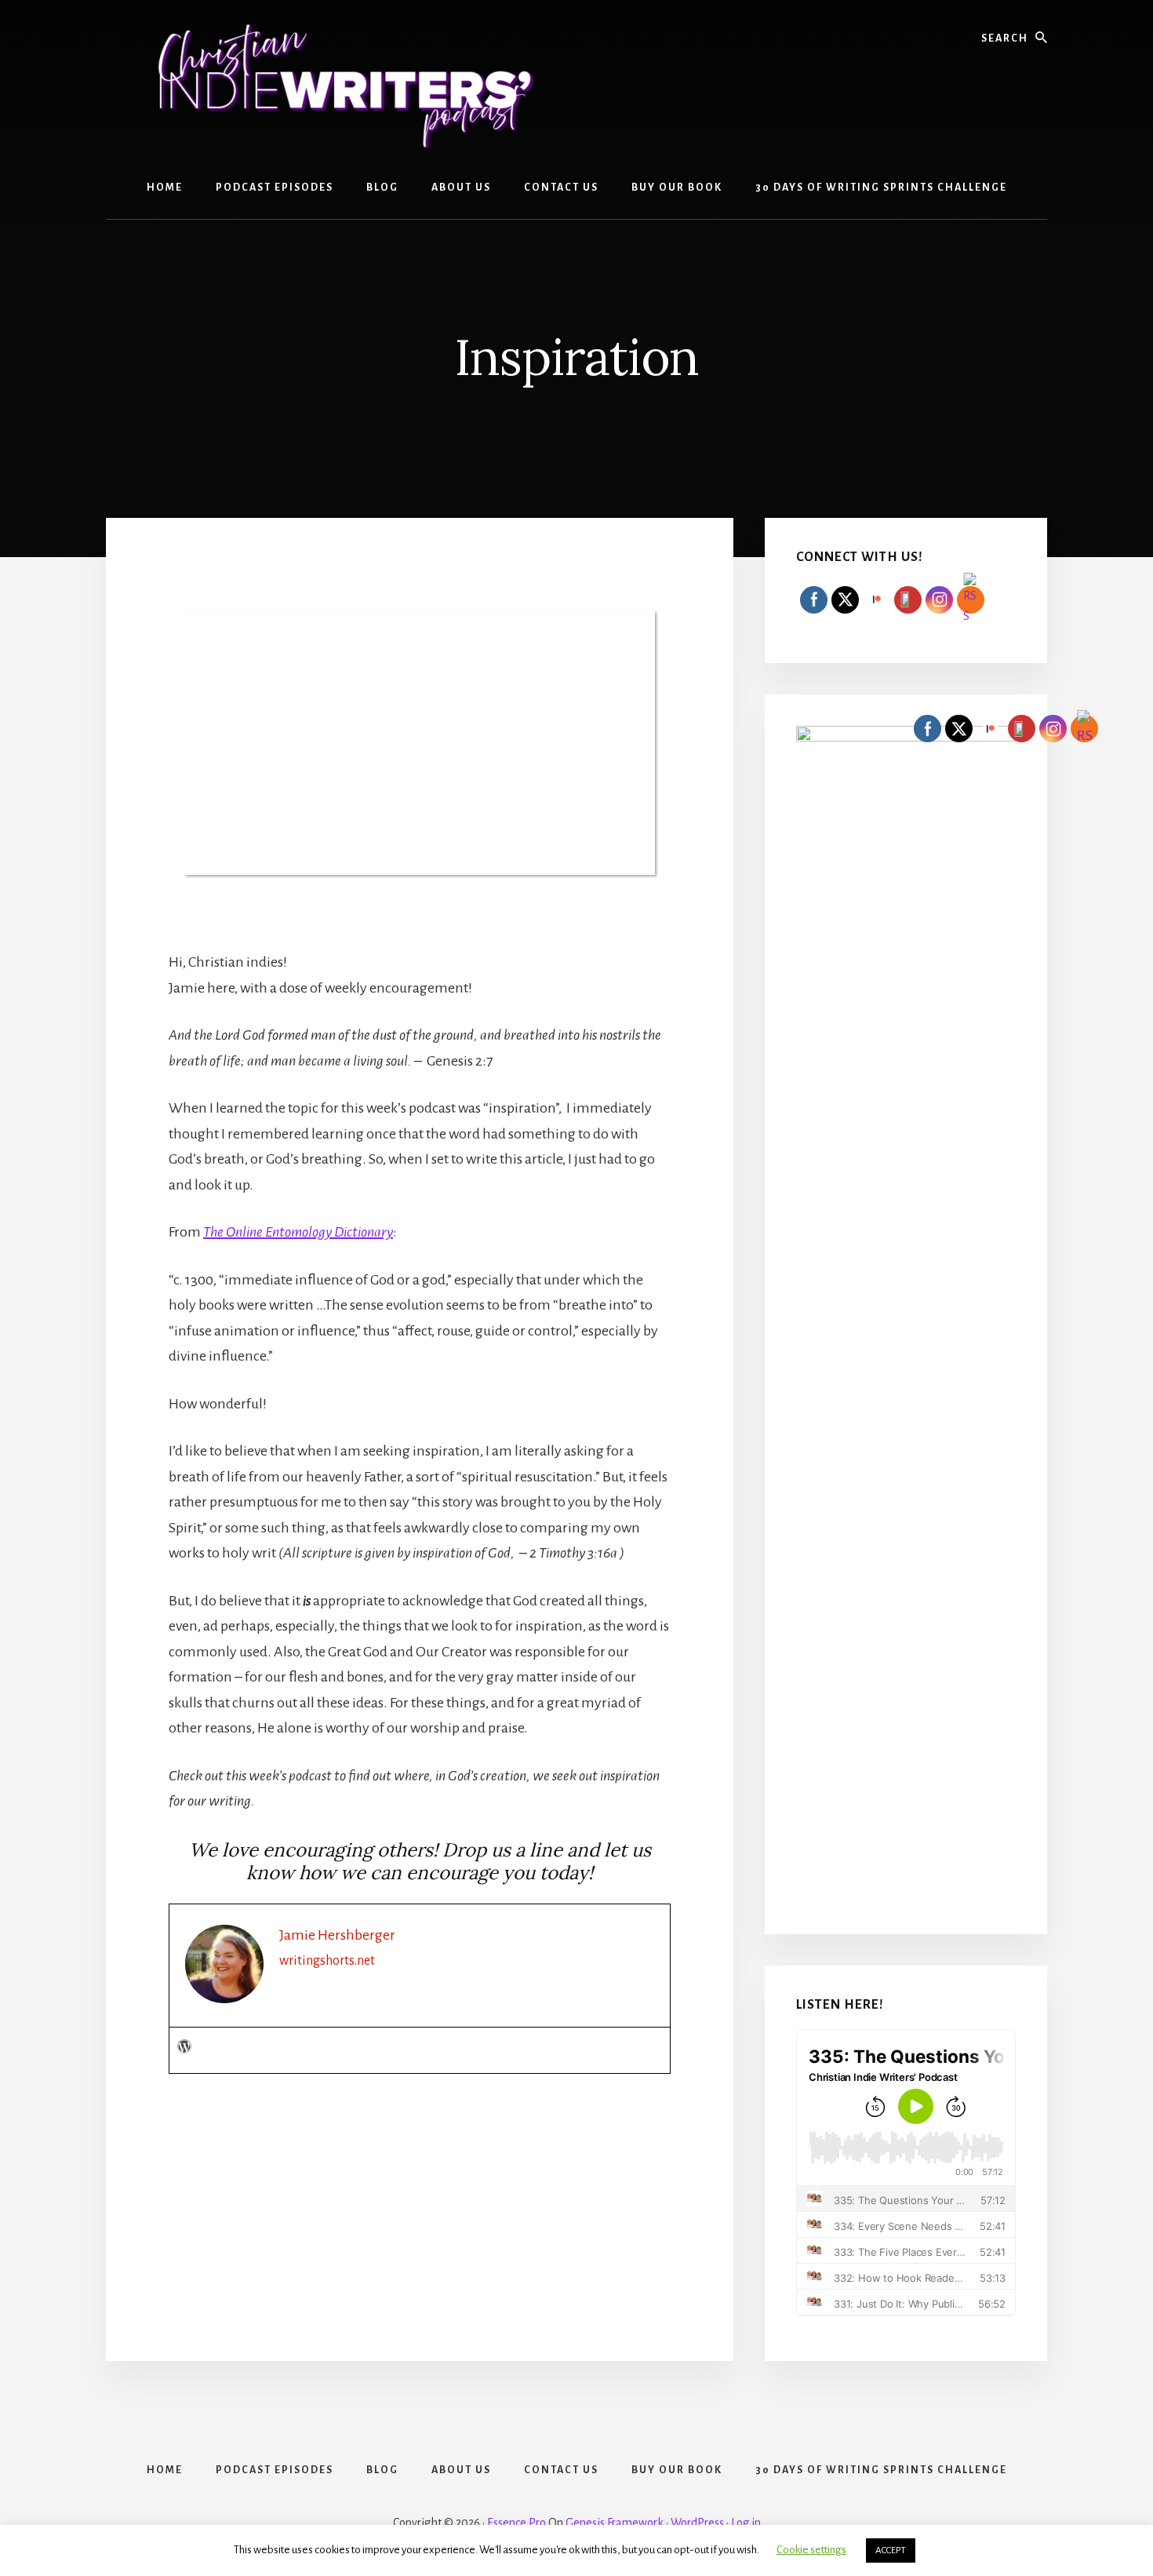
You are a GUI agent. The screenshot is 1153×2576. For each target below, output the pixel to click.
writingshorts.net (327, 1961)
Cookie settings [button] (811, 2550)
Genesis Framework (615, 2523)
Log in (746, 2523)
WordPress (697, 2523)
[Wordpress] (184, 2048)
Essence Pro (516, 2523)
